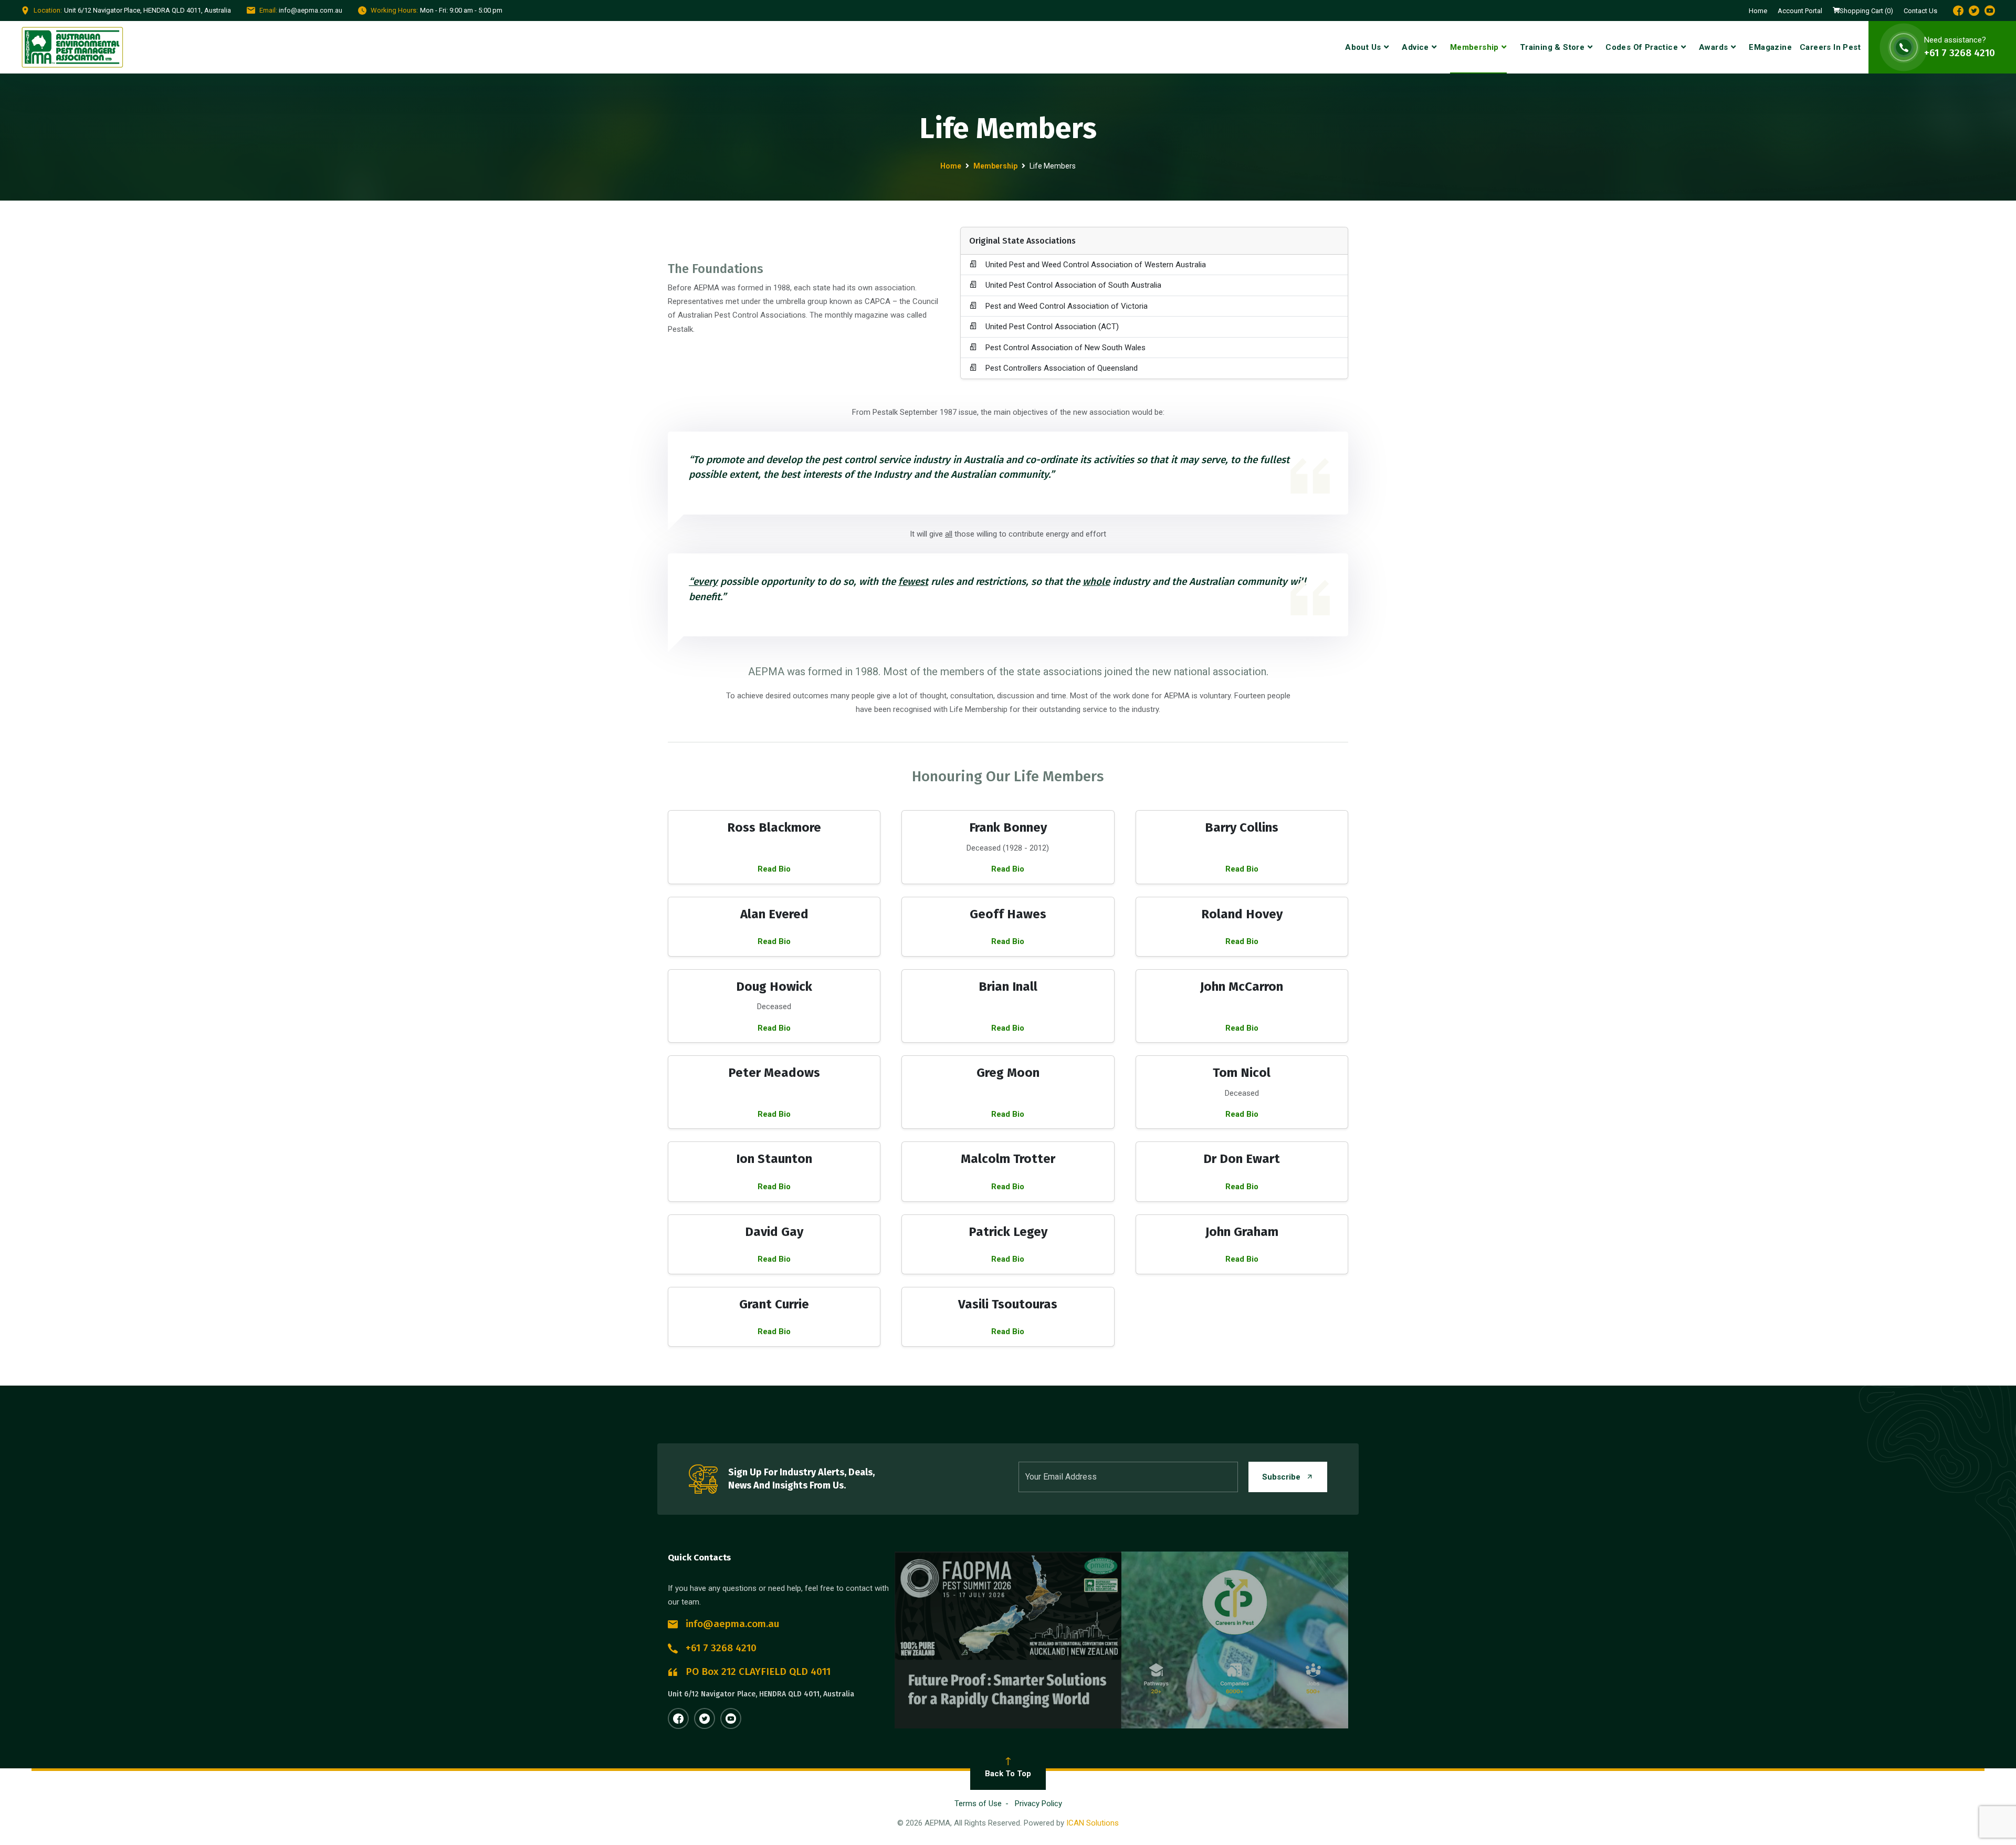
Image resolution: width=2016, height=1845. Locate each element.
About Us (1363, 47)
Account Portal (1800, 11)
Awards (1713, 47)
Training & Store (1552, 47)
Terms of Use (978, 1804)
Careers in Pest (1830, 47)
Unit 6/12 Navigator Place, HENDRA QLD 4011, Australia (761, 1694)
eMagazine (1770, 47)
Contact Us (1920, 11)
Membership (1474, 47)
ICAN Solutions (1093, 1823)
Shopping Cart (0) (1866, 11)
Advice (1415, 47)
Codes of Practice (1642, 47)
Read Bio (774, 869)
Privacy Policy (1038, 1804)
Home (1758, 11)
